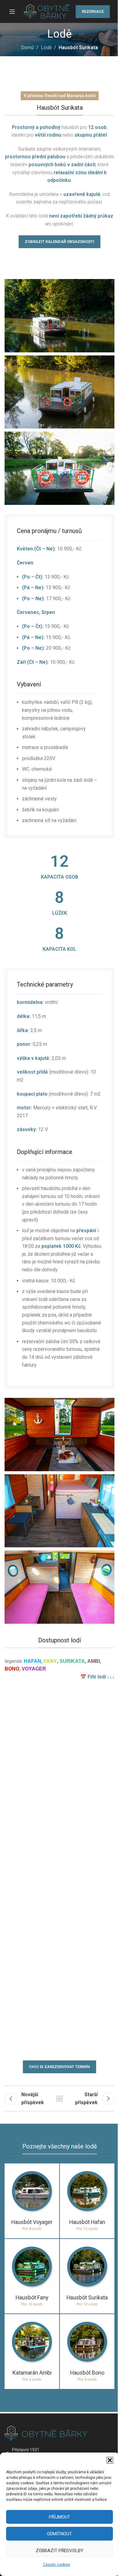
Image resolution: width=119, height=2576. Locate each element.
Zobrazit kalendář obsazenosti (60, 242)
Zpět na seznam (60, 2099)
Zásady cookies (57, 2565)
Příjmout (60, 2517)
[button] (110, 2460)
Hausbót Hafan (87, 2222)
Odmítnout (60, 2534)
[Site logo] (47, 11)
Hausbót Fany (32, 2297)
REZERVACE (93, 11)
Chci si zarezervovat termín (60, 2067)
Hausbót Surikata (87, 2297)
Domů (27, 48)
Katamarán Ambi (32, 2373)
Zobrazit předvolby (60, 2551)
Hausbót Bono (87, 2373)
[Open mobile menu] (12, 12)
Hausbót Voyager (32, 2222)
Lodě (46, 48)
